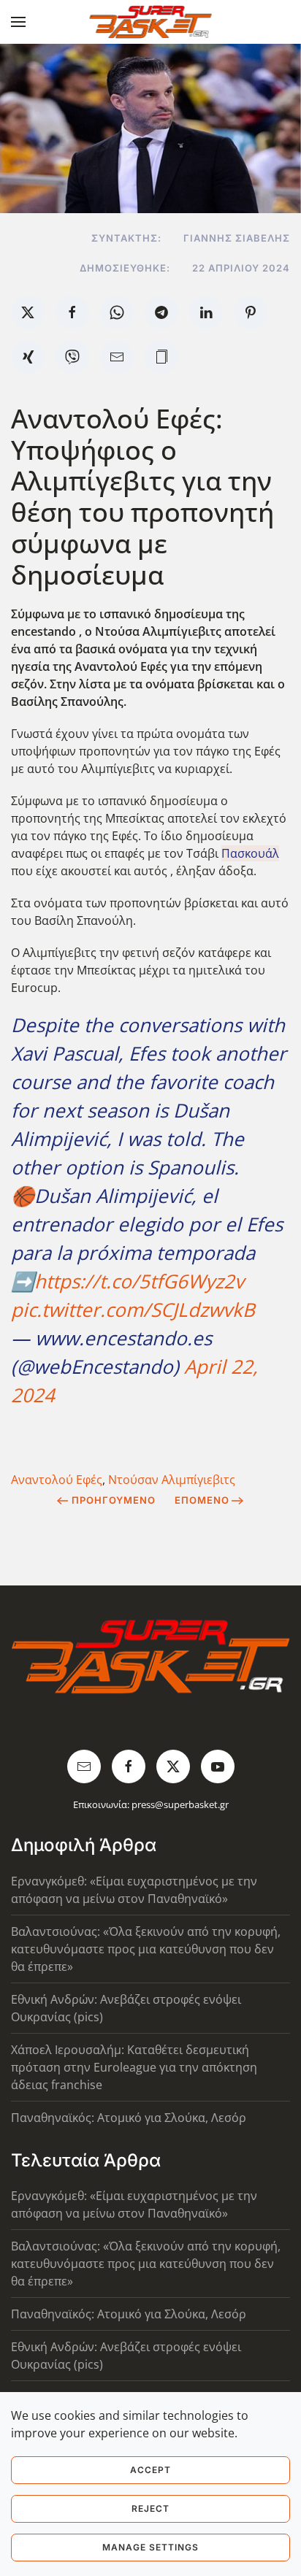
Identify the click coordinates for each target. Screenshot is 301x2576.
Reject (150, 2508)
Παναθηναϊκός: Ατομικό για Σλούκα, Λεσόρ (129, 2118)
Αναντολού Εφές (57, 1480)
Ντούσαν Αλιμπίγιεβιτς (172, 1480)
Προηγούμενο (114, 1500)
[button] (18, 22)
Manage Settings (150, 2547)
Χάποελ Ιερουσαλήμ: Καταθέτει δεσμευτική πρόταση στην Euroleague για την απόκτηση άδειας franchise (134, 2067)
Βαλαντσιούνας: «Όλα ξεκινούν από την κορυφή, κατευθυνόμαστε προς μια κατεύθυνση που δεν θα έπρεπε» (146, 1949)
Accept (150, 2470)
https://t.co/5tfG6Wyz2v (139, 1281)
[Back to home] (151, 22)
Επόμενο (202, 1500)
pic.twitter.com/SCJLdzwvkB (133, 1310)
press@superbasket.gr (180, 1804)
